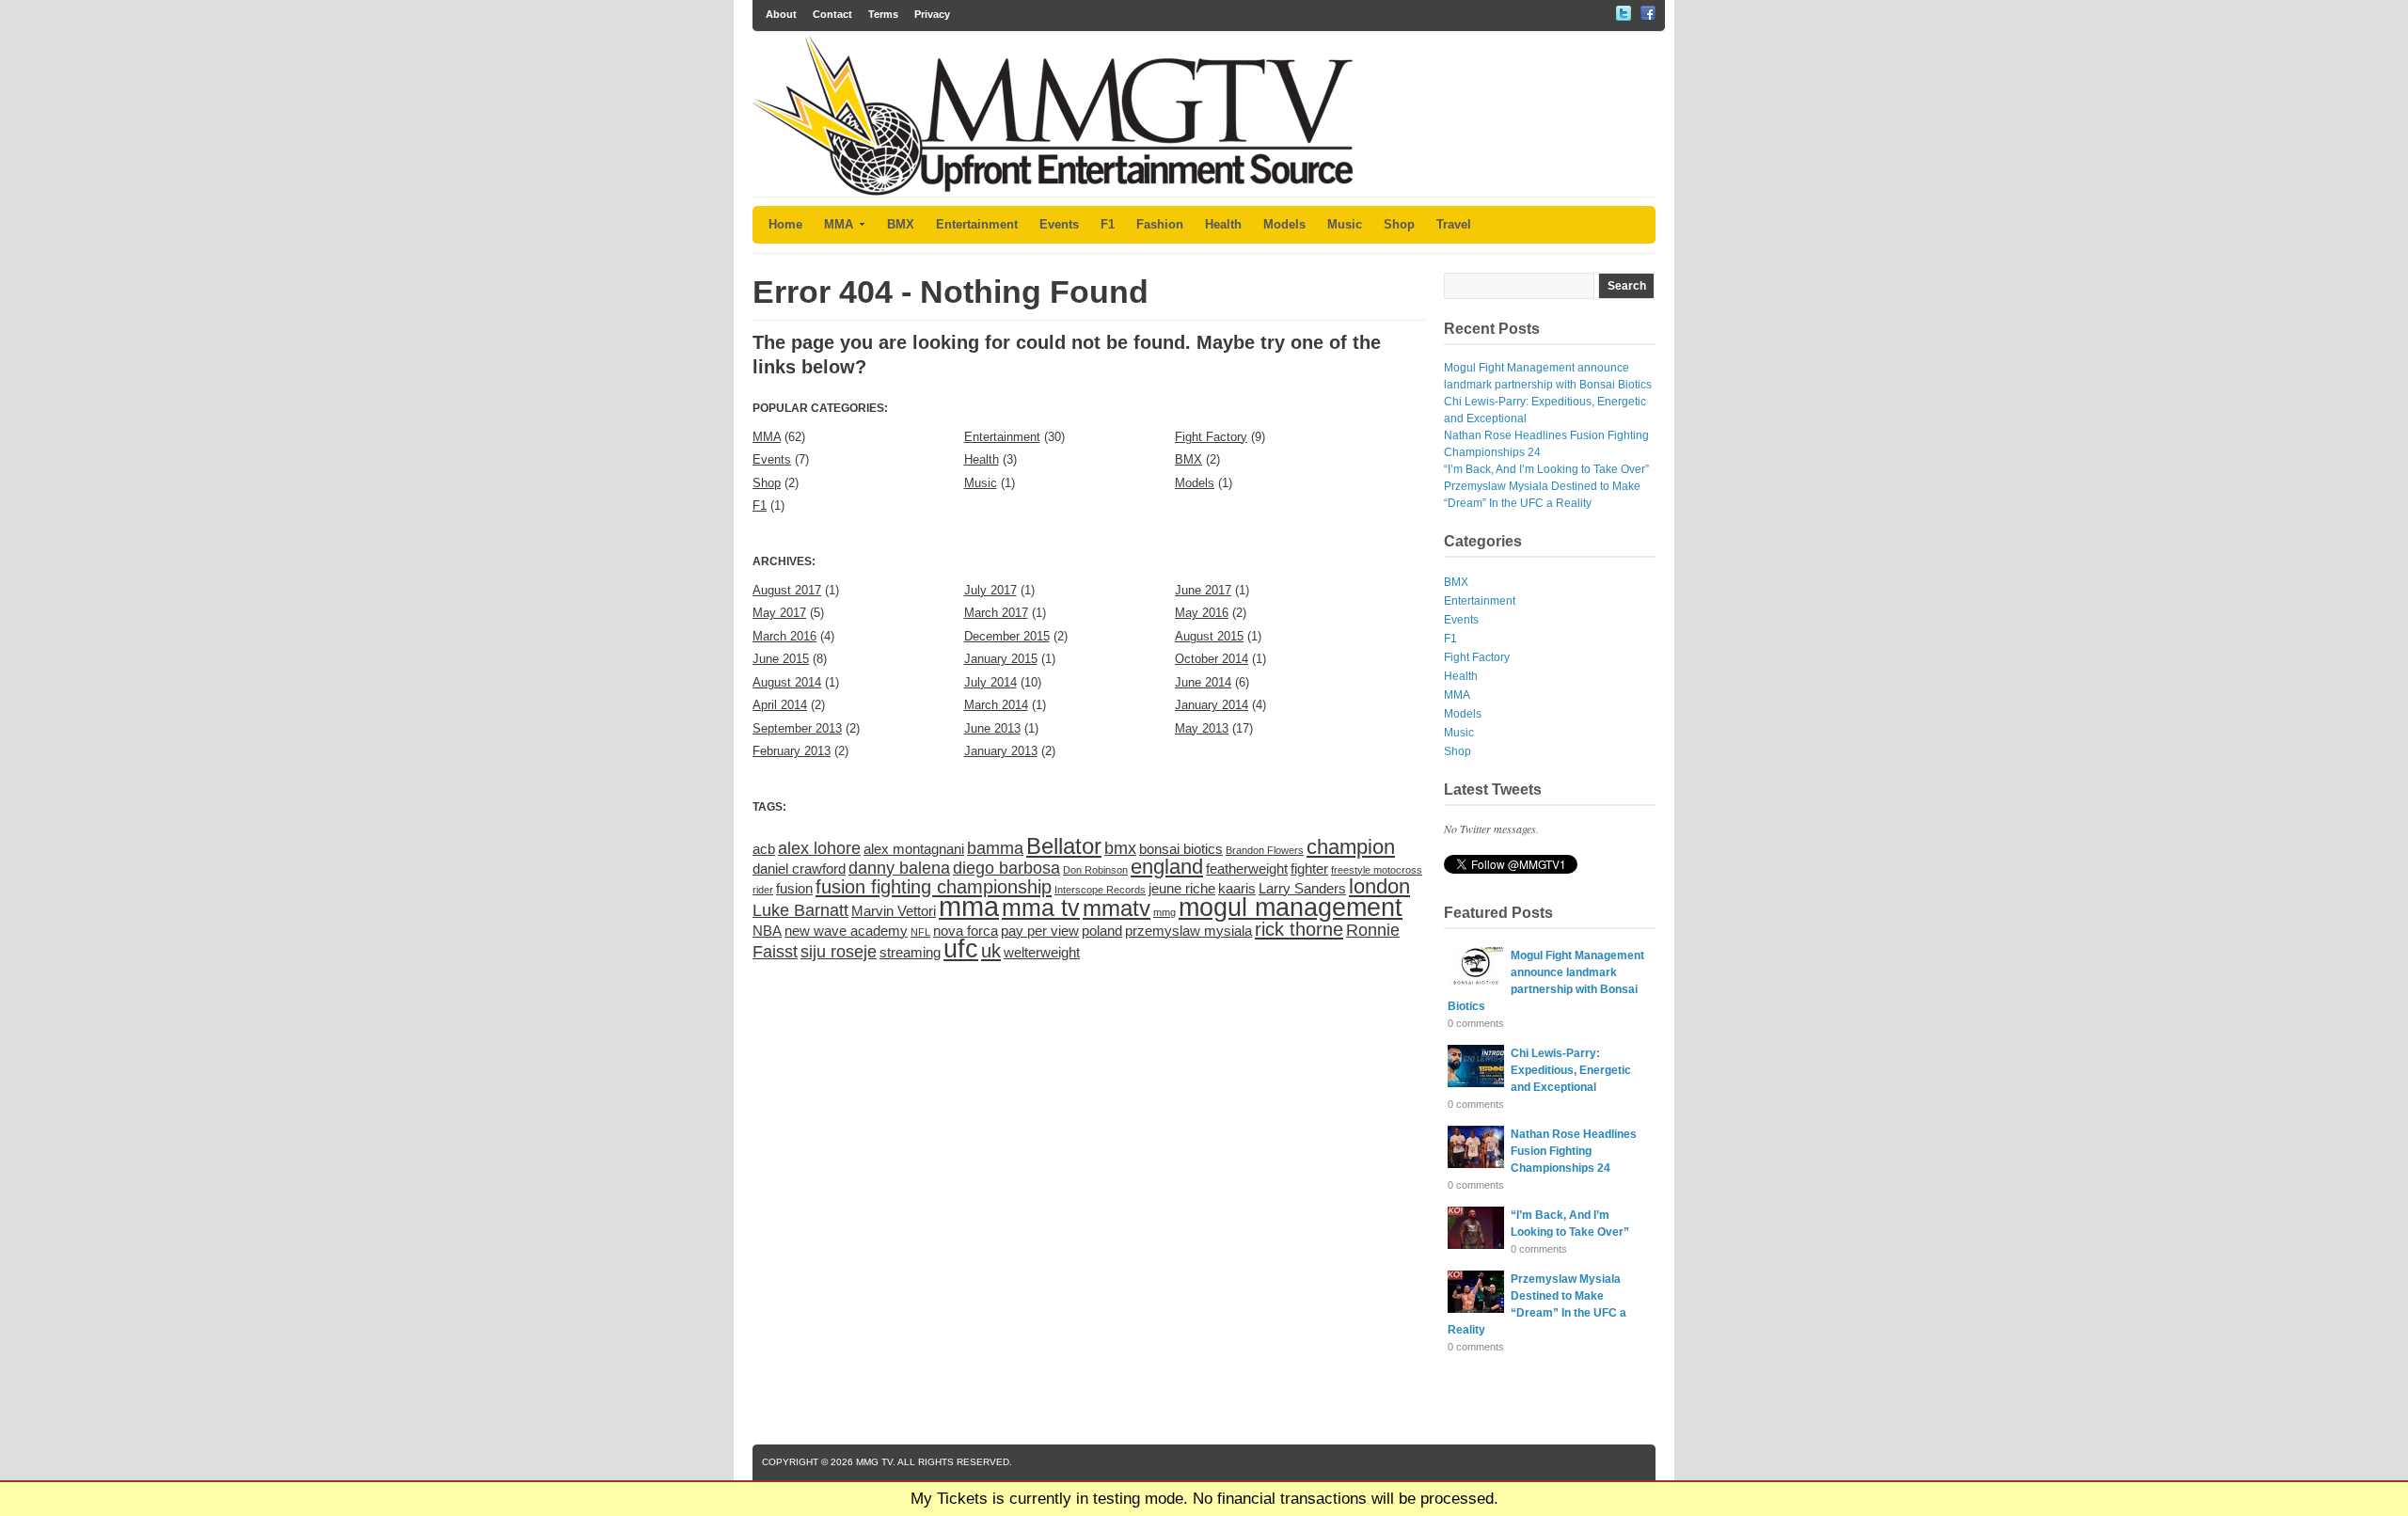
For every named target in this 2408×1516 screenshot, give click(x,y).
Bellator (1064, 846)
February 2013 (792, 751)
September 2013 (797, 728)
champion (1351, 847)
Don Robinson (1095, 870)
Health (1223, 224)
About (781, 14)
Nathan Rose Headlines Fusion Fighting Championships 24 (1574, 1151)
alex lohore (819, 848)
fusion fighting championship (934, 887)
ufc (961, 948)
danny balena (899, 868)
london (1379, 886)
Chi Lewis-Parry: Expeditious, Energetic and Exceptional (1571, 1070)
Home (785, 224)
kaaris (1237, 888)
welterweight (1042, 952)
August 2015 (1209, 636)
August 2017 (787, 590)
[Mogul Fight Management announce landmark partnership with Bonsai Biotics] (1476, 986)
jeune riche (1182, 888)
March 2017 (996, 613)
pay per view (1040, 931)
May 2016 (1202, 613)
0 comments (1476, 1023)
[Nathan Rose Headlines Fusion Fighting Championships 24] (1476, 1164)
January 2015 (1001, 659)
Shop (1399, 224)
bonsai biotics (1181, 849)
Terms (883, 14)
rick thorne (1299, 929)
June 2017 (1203, 590)
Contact (832, 14)
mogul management (1291, 907)
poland (1102, 931)
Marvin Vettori (894, 911)
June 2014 (1203, 682)
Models (1284, 224)
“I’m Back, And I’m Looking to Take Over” (1546, 469)
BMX (901, 224)
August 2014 (787, 682)
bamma (995, 848)
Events (1059, 224)
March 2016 (784, 636)
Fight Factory (1211, 437)
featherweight (1247, 869)
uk (991, 951)
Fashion (1160, 224)
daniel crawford (799, 869)
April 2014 (780, 705)
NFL (920, 932)
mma (969, 906)
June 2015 (781, 659)
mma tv (1041, 908)
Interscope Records (1100, 890)
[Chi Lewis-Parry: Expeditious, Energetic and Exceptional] (1476, 1083)
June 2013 (992, 728)
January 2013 (1001, 751)
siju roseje (839, 952)
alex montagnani (914, 849)
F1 (1108, 224)
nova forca (966, 931)
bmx (1120, 848)
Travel (1454, 224)
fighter (1309, 869)
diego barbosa (1006, 868)
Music (1345, 224)
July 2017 (990, 590)
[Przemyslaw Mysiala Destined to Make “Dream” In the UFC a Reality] (1476, 1309)
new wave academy (846, 931)
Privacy (932, 14)
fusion (794, 888)
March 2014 (996, 705)
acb (764, 849)
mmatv (1117, 908)
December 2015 (1007, 636)
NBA (767, 931)
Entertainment (977, 224)
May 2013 (1202, 728)
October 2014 (1212, 659)
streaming (910, 952)
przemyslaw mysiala (1188, 931)
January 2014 (1212, 705)
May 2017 (779, 613)
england (1167, 867)
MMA (839, 224)
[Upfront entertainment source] (1053, 192)
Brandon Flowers (1265, 850)
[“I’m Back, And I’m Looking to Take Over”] (1476, 1245)
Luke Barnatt (800, 910)
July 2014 (990, 682)
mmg (1164, 912)
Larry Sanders (1302, 888)
